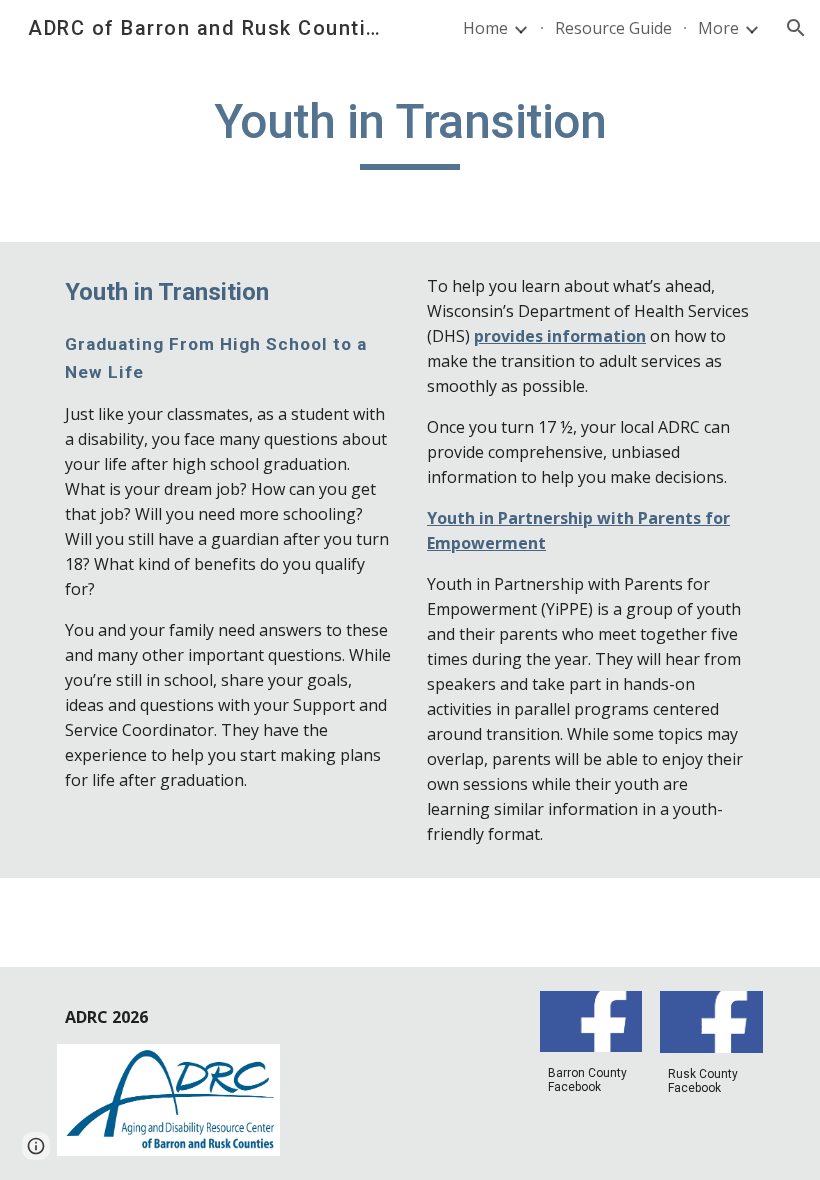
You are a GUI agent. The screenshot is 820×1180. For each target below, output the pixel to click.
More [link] (718, 28)
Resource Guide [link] (613, 28)
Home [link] (485, 28)
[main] (410, 131)
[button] (796, 28)
